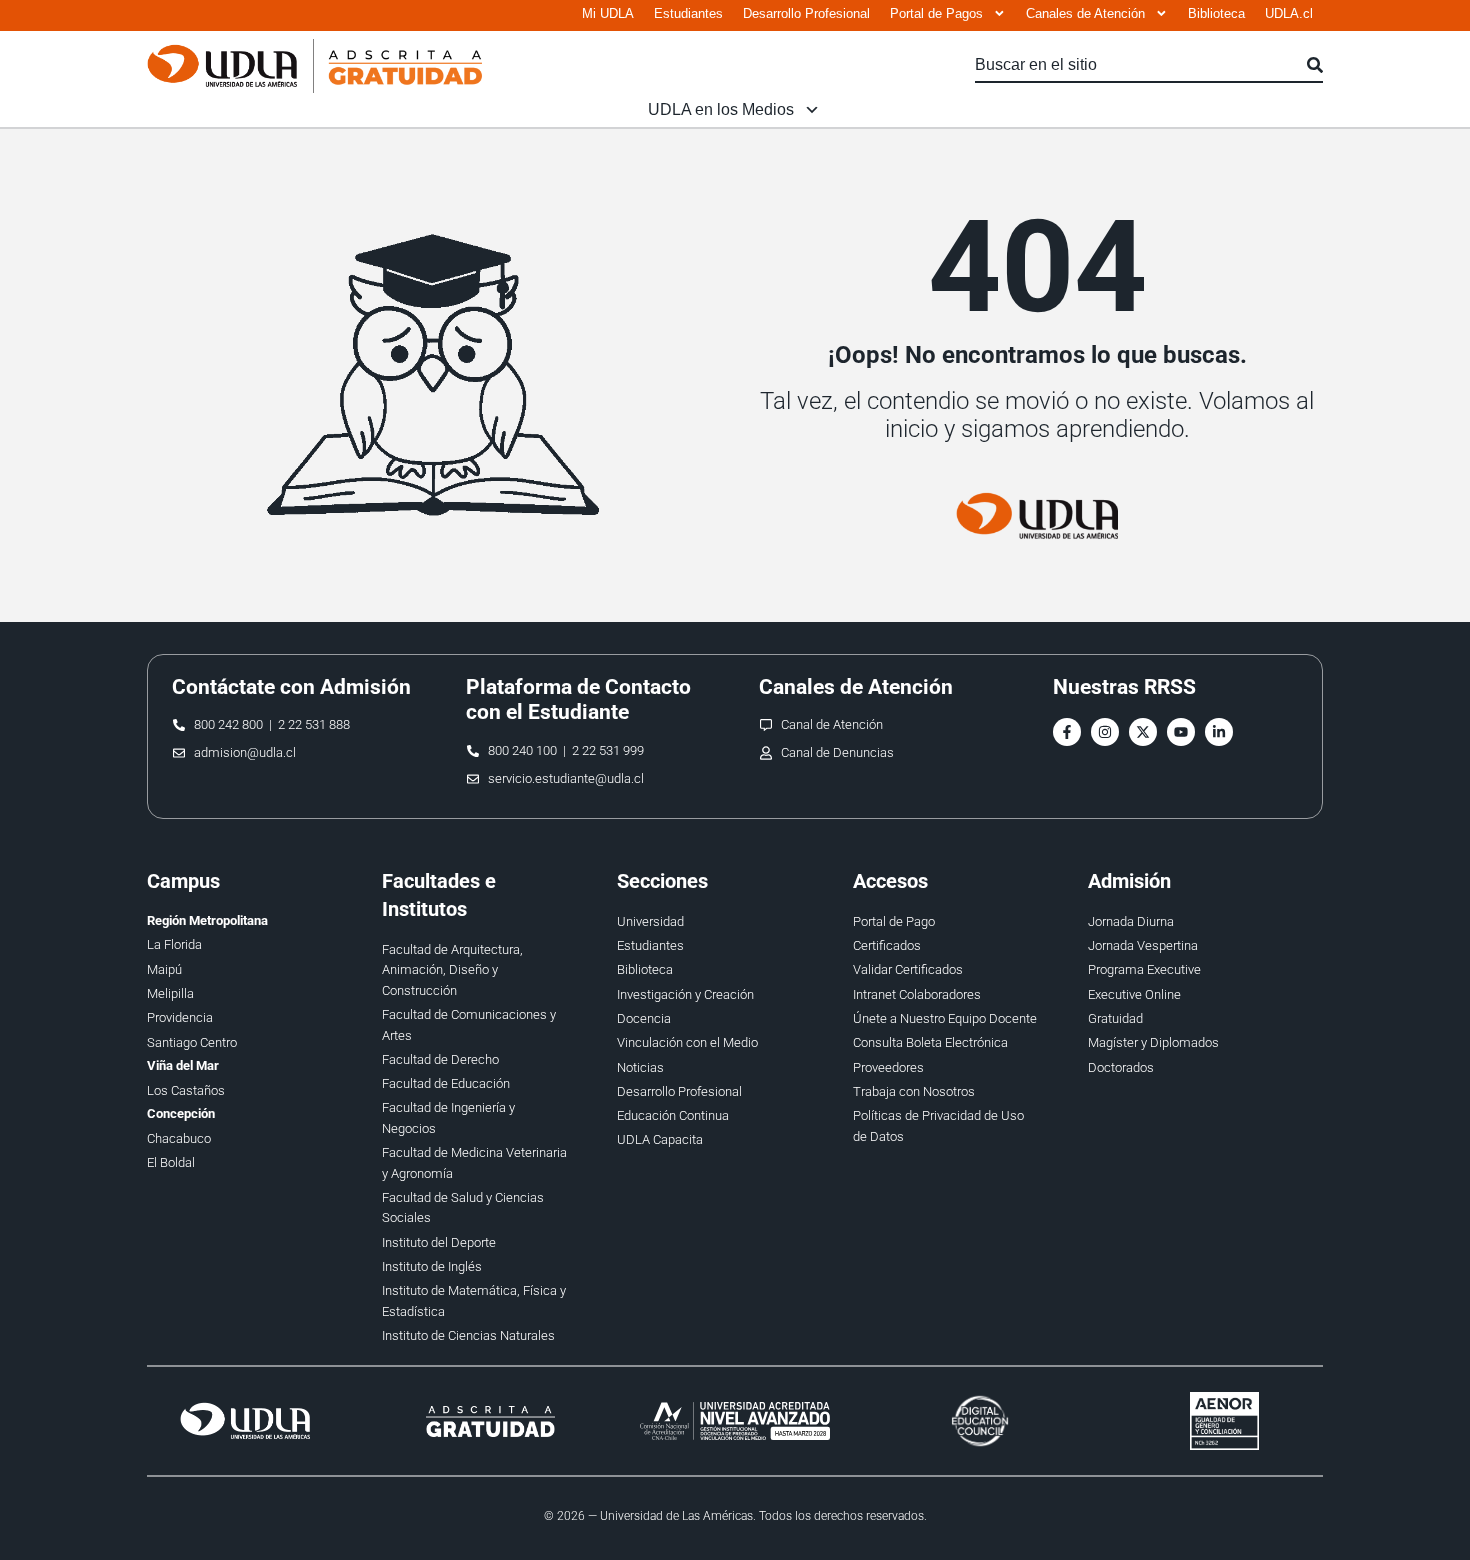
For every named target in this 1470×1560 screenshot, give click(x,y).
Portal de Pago (894, 921)
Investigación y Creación (685, 994)
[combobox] (1141, 66)
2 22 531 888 (314, 724)
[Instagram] (1105, 732)
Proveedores (888, 1067)
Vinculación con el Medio (687, 1042)
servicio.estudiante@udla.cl (566, 778)
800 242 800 (228, 724)
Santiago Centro (192, 1042)
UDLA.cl (1289, 13)
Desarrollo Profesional (806, 13)
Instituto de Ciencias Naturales (468, 1335)
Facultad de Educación (446, 1083)
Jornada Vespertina (1143, 945)
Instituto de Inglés (432, 1266)
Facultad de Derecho (440, 1059)
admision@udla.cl (245, 752)
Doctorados (1121, 1067)
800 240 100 (522, 750)
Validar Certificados (908, 969)
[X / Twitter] (1143, 732)
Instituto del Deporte (439, 1242)
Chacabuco (179, 1138)
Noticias (640, 1067)
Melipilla (170, 993)
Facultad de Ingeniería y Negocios (448, 1117)
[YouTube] (1181, 732)
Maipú (164, 969)
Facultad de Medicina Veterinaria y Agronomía (474, 1162)
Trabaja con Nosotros (914, 1091)
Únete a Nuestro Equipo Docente (945, 1018)
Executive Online (1134, 994)
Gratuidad (1115, 1018)
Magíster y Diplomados (1153, 1042)
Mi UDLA (608, 13)
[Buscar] (1315, 66)
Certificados (887, 945)
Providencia (180, 1017)
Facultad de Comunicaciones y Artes (469, 1024)
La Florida (174, 944)
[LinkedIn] (1219, 732)
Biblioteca (1216, 13)
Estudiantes (688, 13)
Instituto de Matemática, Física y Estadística (474, 1300)
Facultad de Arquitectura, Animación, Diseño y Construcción (452, 970)
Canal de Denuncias (837, 752)
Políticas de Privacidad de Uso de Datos (938, 1125)
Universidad (650, 921)
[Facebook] (1067, 732)
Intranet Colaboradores (917, 994)
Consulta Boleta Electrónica (930, 1042)
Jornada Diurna (1131, 921)
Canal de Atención (832, 724)
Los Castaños (186, 1090)
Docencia (644, 1018)
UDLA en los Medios (721, 109)
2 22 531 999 (608, 750)
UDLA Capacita (660, 1139)
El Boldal (171, 1162)
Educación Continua (673, 1115)
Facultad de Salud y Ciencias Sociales (463, 1207)
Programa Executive (1144, 969)
